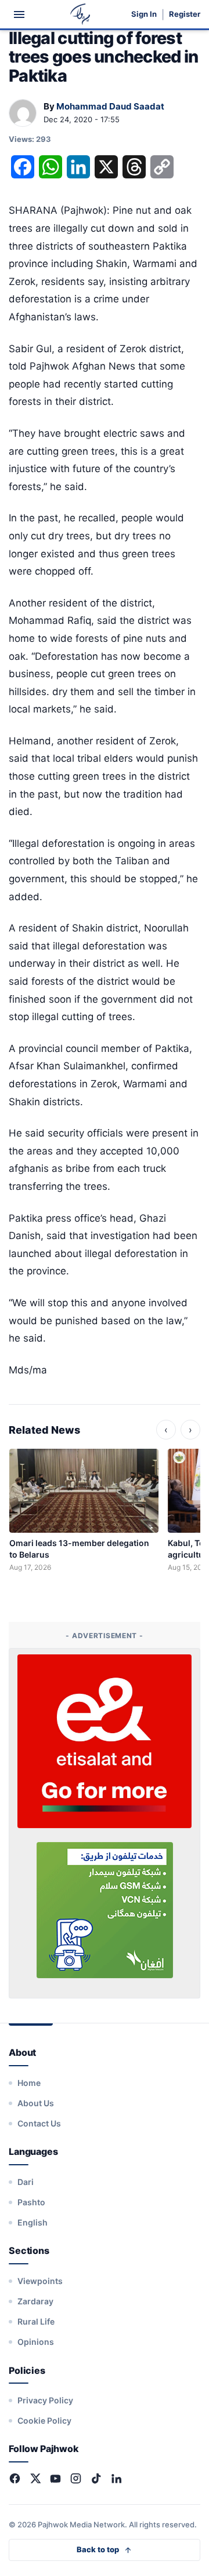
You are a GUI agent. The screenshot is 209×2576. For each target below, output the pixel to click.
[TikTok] (96, 2478)
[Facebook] (15, 2478)
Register (185, 14)
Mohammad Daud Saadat (110, 106)
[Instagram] (76, 2478)
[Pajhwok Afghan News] (80, 14)
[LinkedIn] (116, 2478)
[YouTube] (55, 2478)
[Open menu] (19, 14)
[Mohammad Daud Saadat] (23, 114)
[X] (35, 2478)
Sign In (144, 14)
